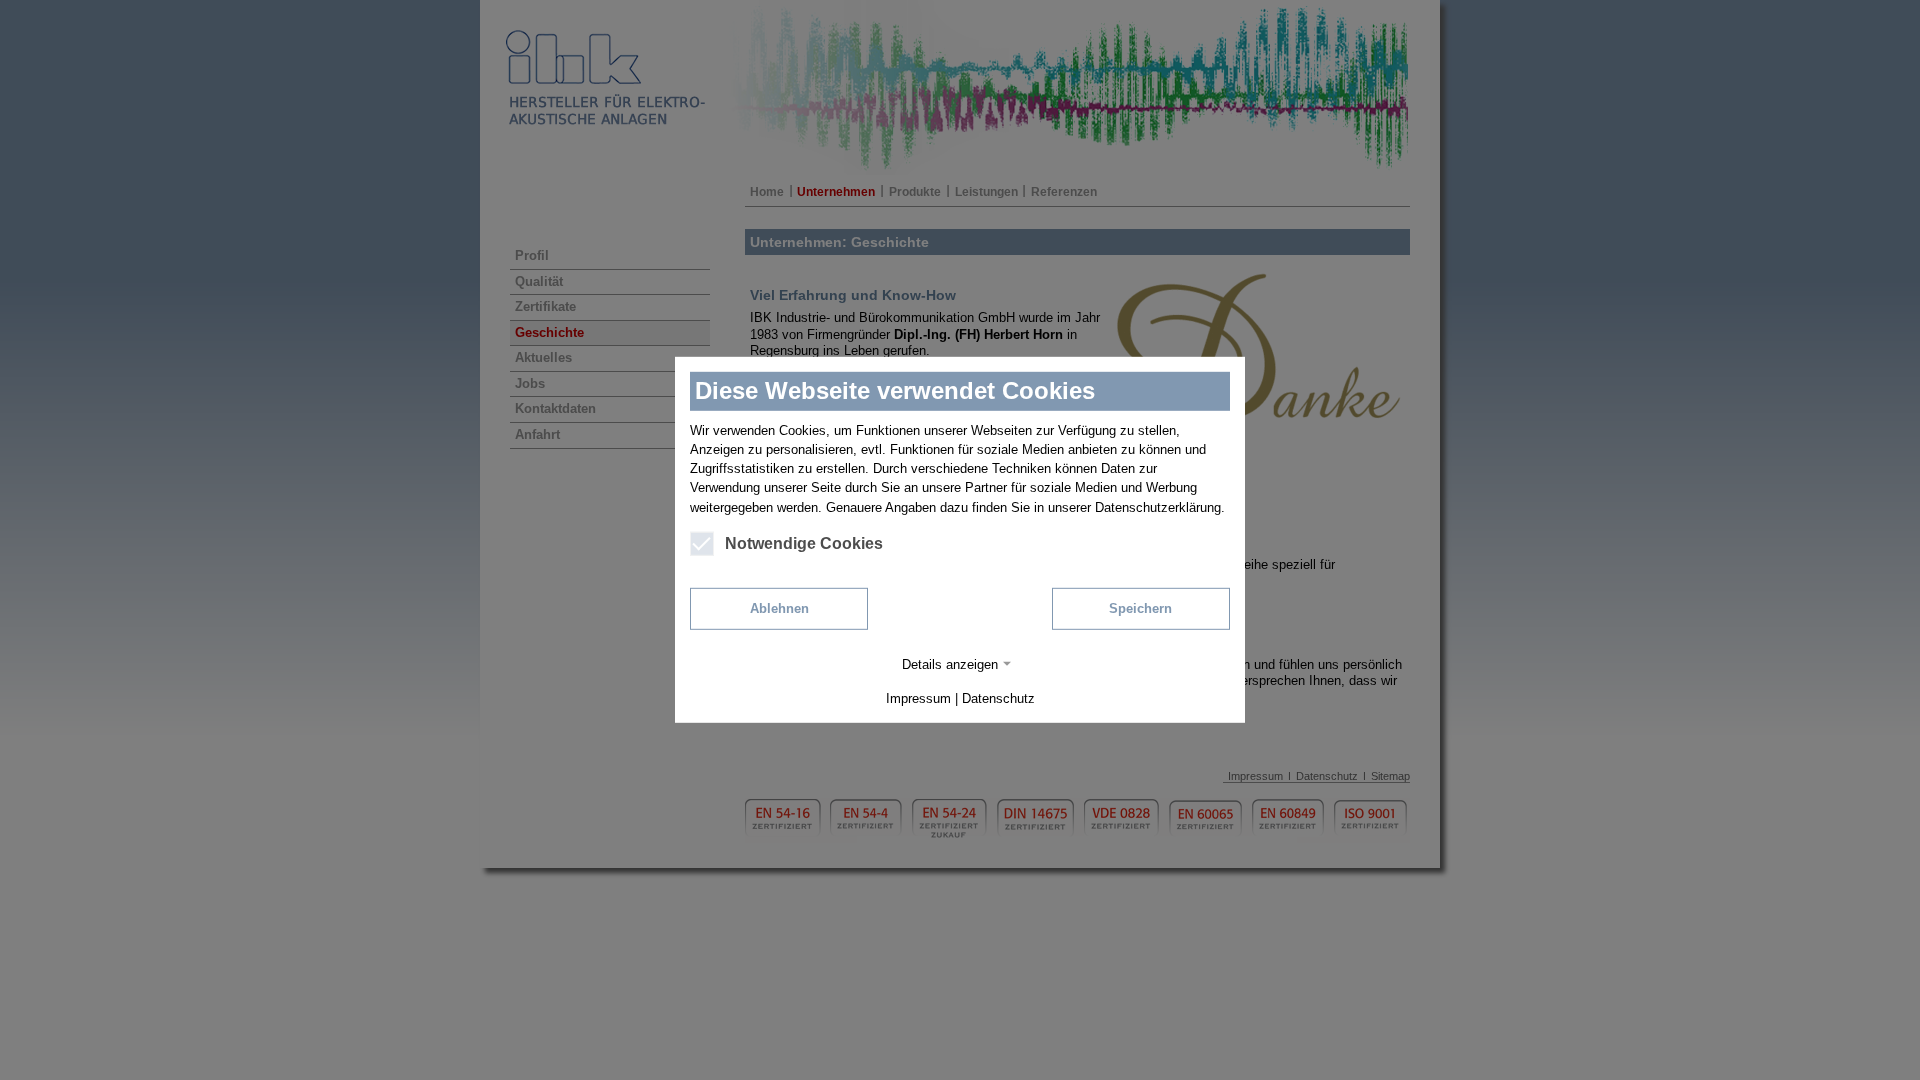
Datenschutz (998, 698)
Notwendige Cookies (804, 543)
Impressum (918, 698)
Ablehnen (779, 608)
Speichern (1140, 608)
